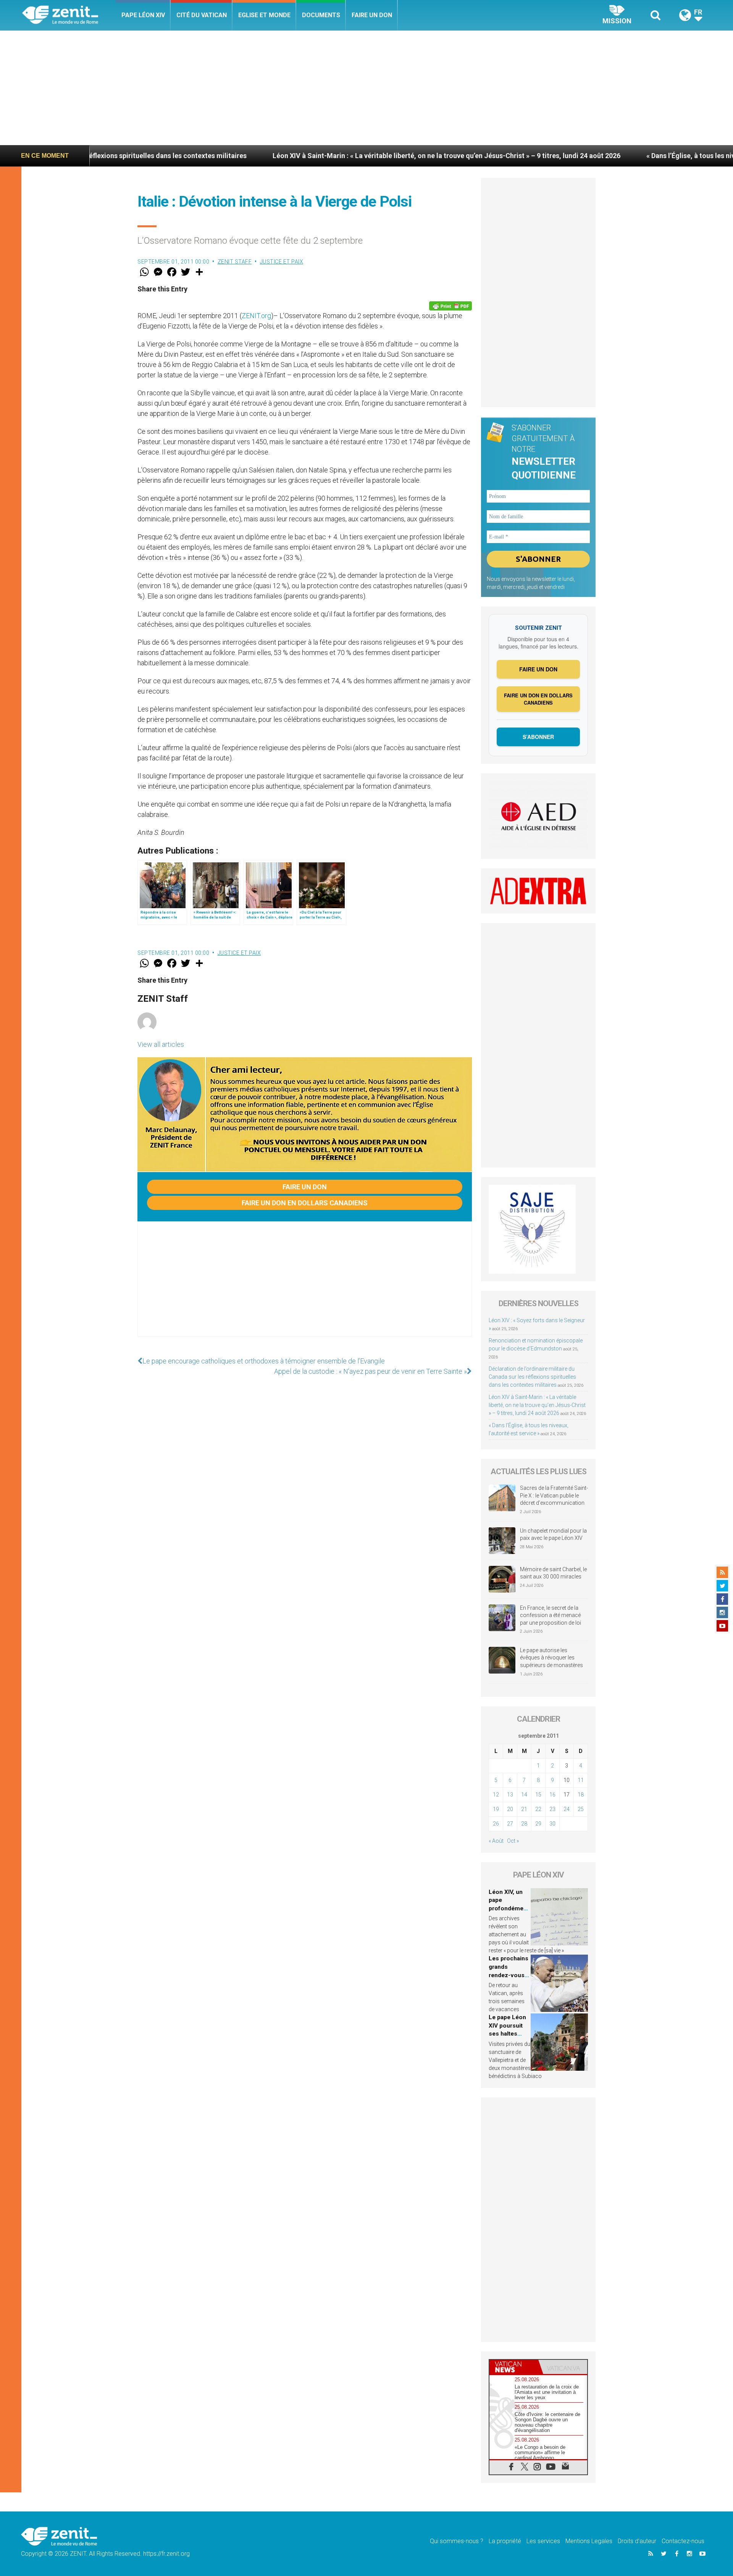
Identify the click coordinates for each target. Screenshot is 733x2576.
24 (567, 1809)
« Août (496, 1841)
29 (538, 1824)
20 (510, 1809)
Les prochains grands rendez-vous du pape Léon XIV (509, 1975)
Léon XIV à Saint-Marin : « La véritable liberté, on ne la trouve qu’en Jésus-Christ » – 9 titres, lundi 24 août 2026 (298, 156)
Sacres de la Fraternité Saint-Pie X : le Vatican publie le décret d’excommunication (554, 1495)
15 (538, 1795)
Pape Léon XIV (143, 15)
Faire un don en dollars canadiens (305, 1203)
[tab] (514, 2367)
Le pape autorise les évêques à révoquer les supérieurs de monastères (551, 1658)
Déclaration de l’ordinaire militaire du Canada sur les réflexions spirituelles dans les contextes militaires (532, 1377)
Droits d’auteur (637, 2541)
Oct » (513, 1841)
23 (552, 1809)
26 (496, 1824)
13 (510, 1795)
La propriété (505, 2541)
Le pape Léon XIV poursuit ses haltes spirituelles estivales (507, 2034)
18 (581, 1795)
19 (496, 1809)
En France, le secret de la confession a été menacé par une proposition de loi (551, 1615)
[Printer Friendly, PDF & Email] (450, 306)
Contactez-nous (683, 2541)
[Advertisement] (366, 88)
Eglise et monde (264, 15)
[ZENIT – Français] (69, 15)
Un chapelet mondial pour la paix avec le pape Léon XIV (553, 1535)
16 (552, 1795)
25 (581, 1809)
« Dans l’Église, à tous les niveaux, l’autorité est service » (587, 156)
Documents (321, 15)
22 (538, 1809)
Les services (543, 2541)
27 (510, 1824)
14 (524, 1795)
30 (552, 1824)
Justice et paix (282, 262)
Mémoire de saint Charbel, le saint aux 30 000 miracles (553, 1573)
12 (496, 1795)
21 (524, 1809)
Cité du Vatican (202, 15)
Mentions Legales (589, 2541)
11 (581, 1780)
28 (524, 1824)
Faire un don (372, 15)
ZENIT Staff (235, 262)
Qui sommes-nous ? (457, 2541)
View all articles (161, 1044)
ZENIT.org (256, 316)
